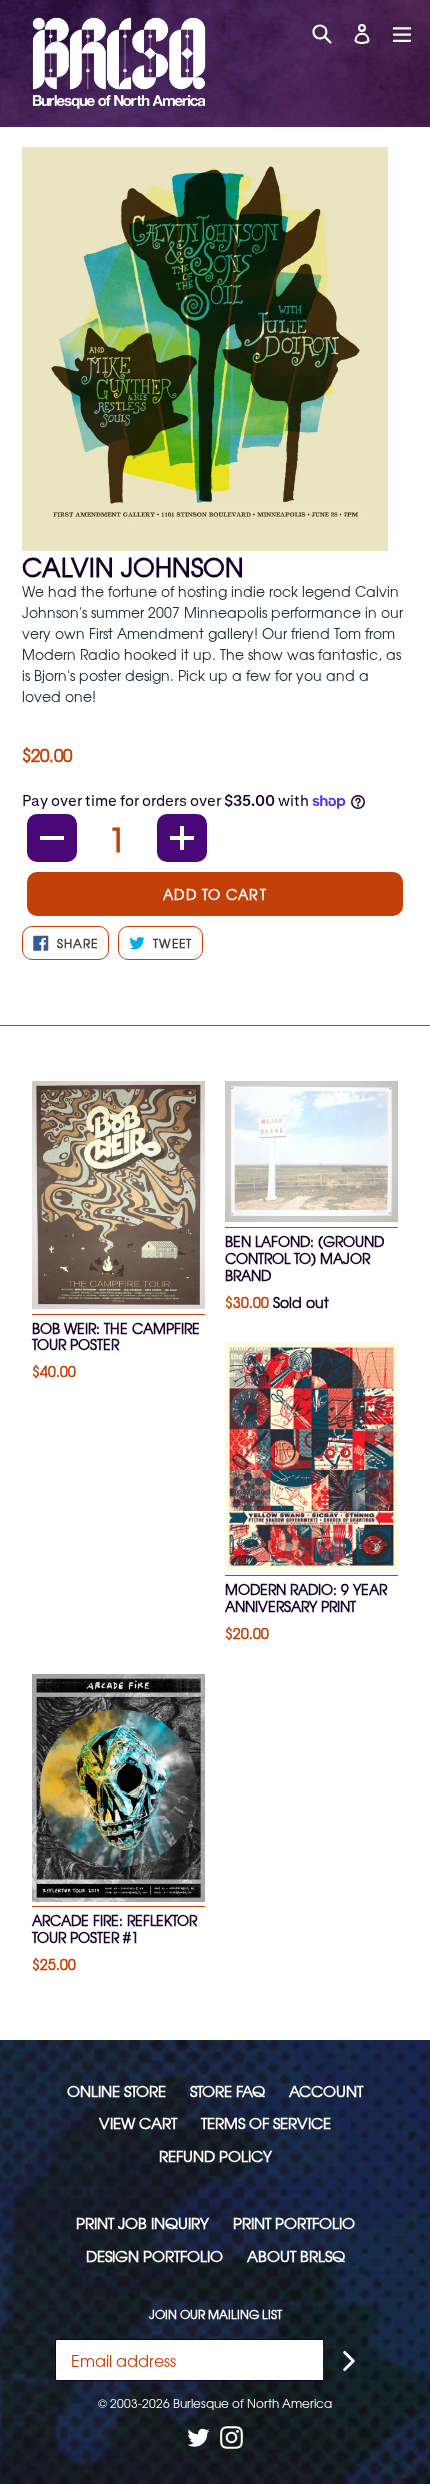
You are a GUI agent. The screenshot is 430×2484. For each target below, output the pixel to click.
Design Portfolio (154, 2255)
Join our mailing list (215, 2314)
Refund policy (215, 2155)
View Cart (138, 2122)
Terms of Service (266, 2122)
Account (326, 2090)
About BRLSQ (296, 2255)
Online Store (116, 2090)
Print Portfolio (294, 2222)
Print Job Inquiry (142, 2222)
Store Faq (227, 2090)
